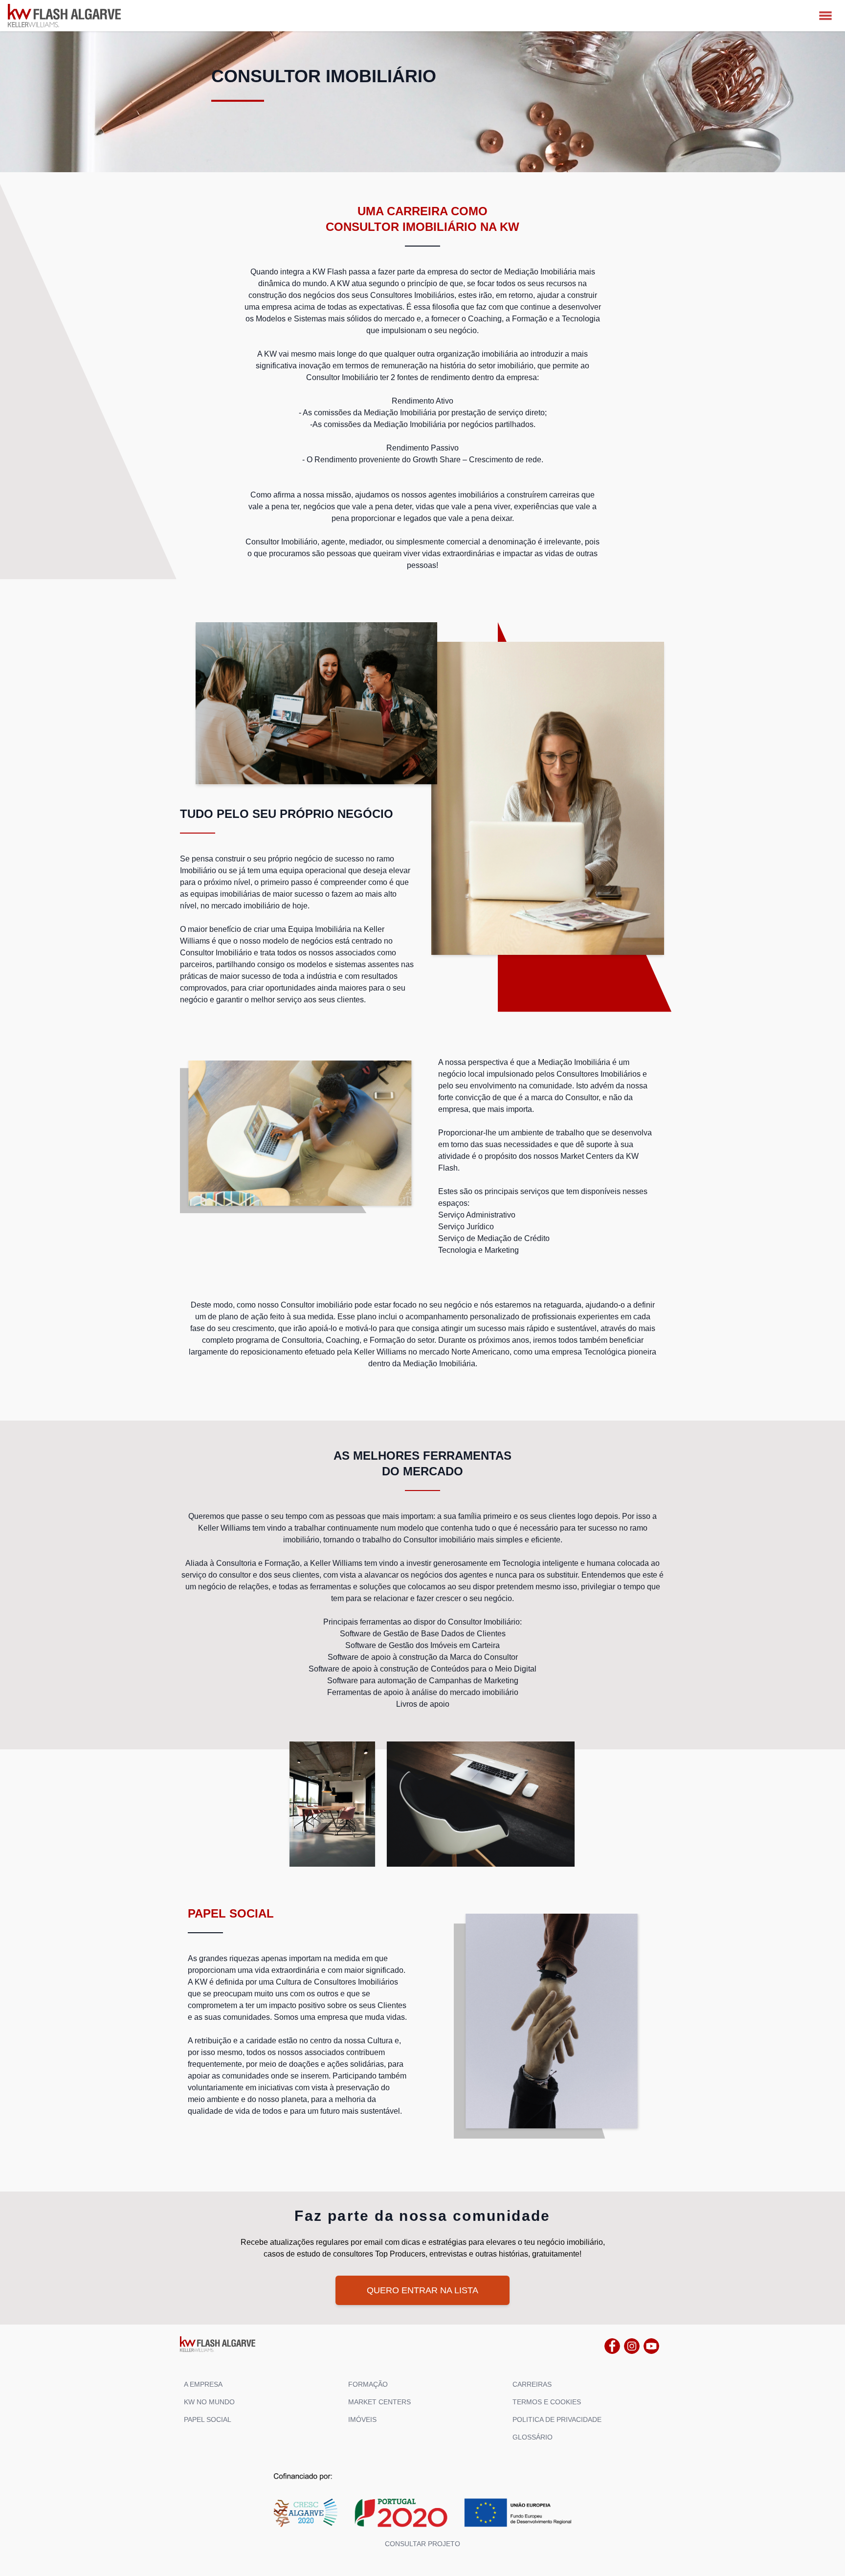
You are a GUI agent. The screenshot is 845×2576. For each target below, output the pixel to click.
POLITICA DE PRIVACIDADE (557, 2419)
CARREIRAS (532, 2384)
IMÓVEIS (362, 2419)
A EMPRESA (203, 2384)
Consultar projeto (422, 2544)
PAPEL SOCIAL (208, 2419)
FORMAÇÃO (368, 2384)
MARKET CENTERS (379, 2402)
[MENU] (825, 16)
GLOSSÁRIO (533, 2437)
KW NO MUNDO (209, 2402)
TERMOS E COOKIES (547, 2402)
